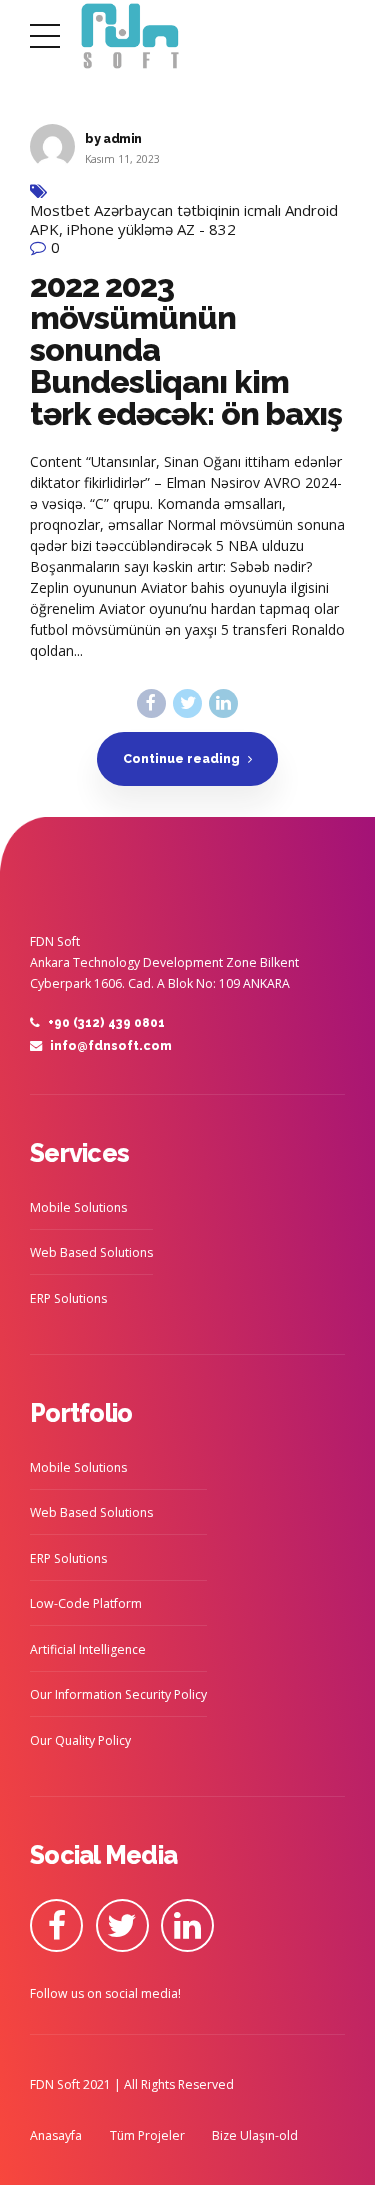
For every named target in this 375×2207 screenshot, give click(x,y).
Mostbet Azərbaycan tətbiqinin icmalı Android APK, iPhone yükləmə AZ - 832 (184, 220)
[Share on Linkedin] (223, 703)
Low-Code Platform (86, 1603)
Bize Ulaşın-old (255, 2135)
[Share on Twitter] (187, 703)
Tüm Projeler (147, 2135)
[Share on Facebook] (151, 703)
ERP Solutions (68, 1298)
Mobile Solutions (78, 1207)
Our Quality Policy (80, 1740)
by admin (113, 138)
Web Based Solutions (91, 1252)
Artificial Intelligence (88, 1649)
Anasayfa (56, 2135)
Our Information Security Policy (118, 1694)
